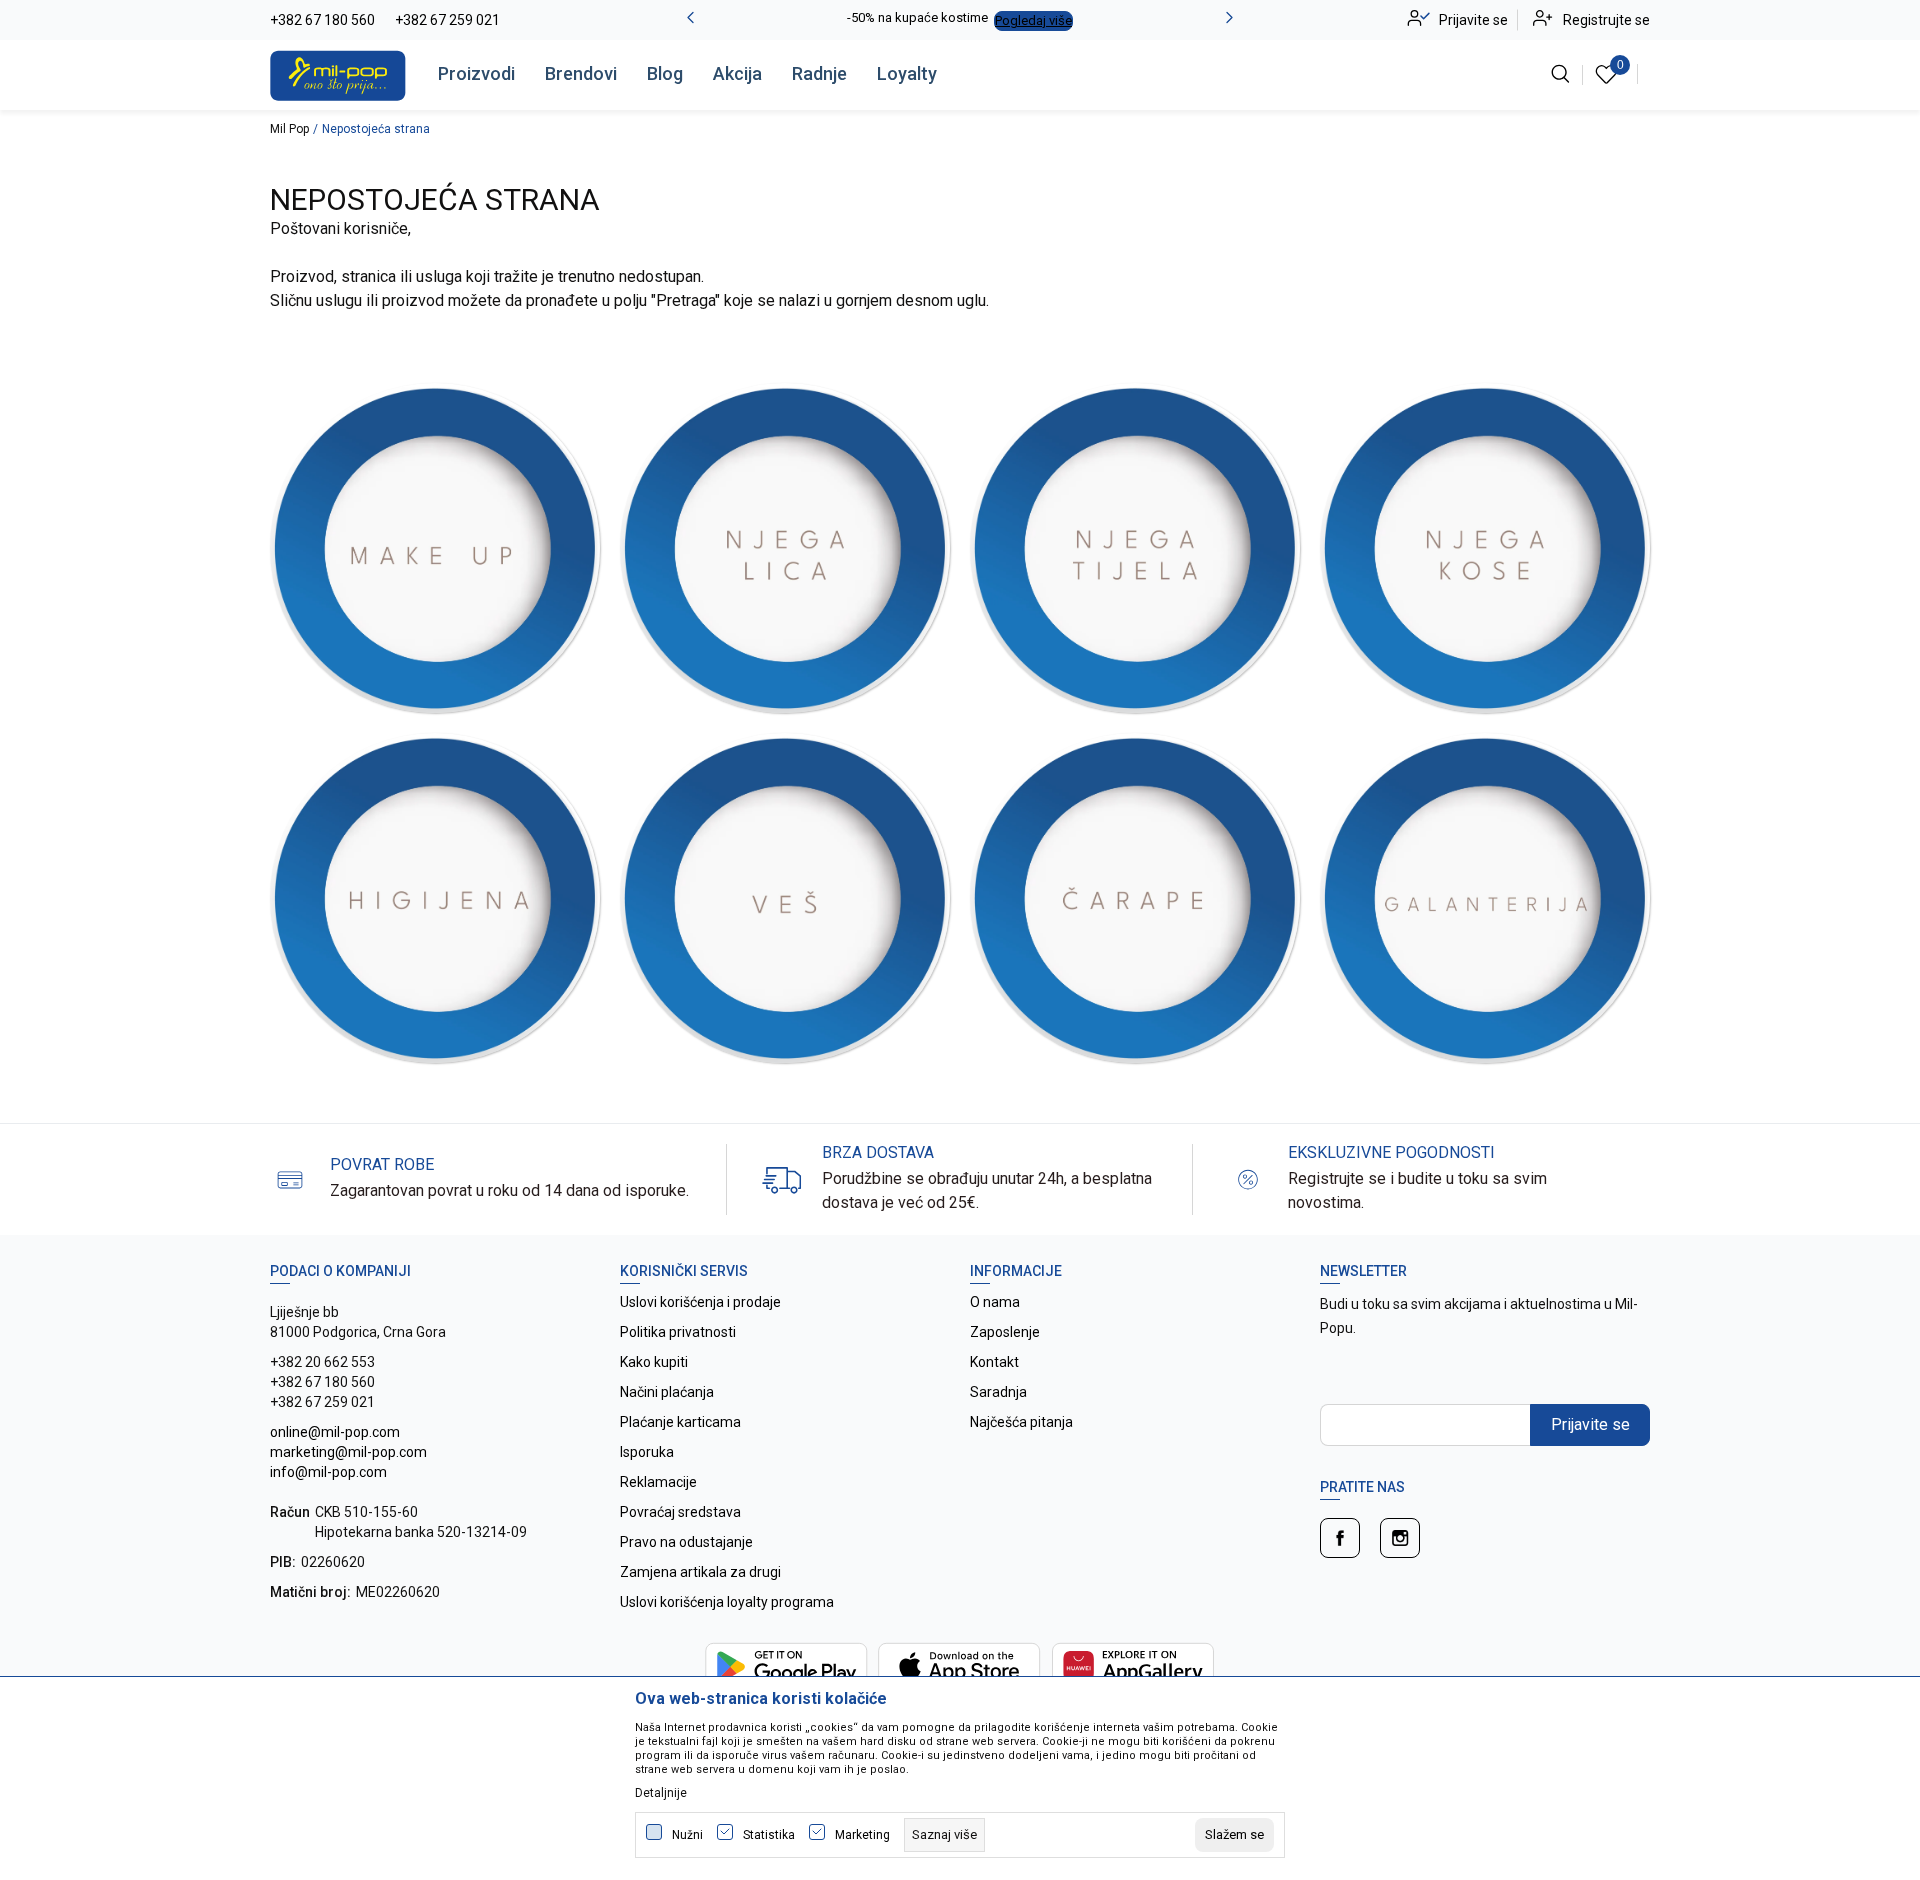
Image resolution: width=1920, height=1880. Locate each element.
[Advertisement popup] (960, 452)
